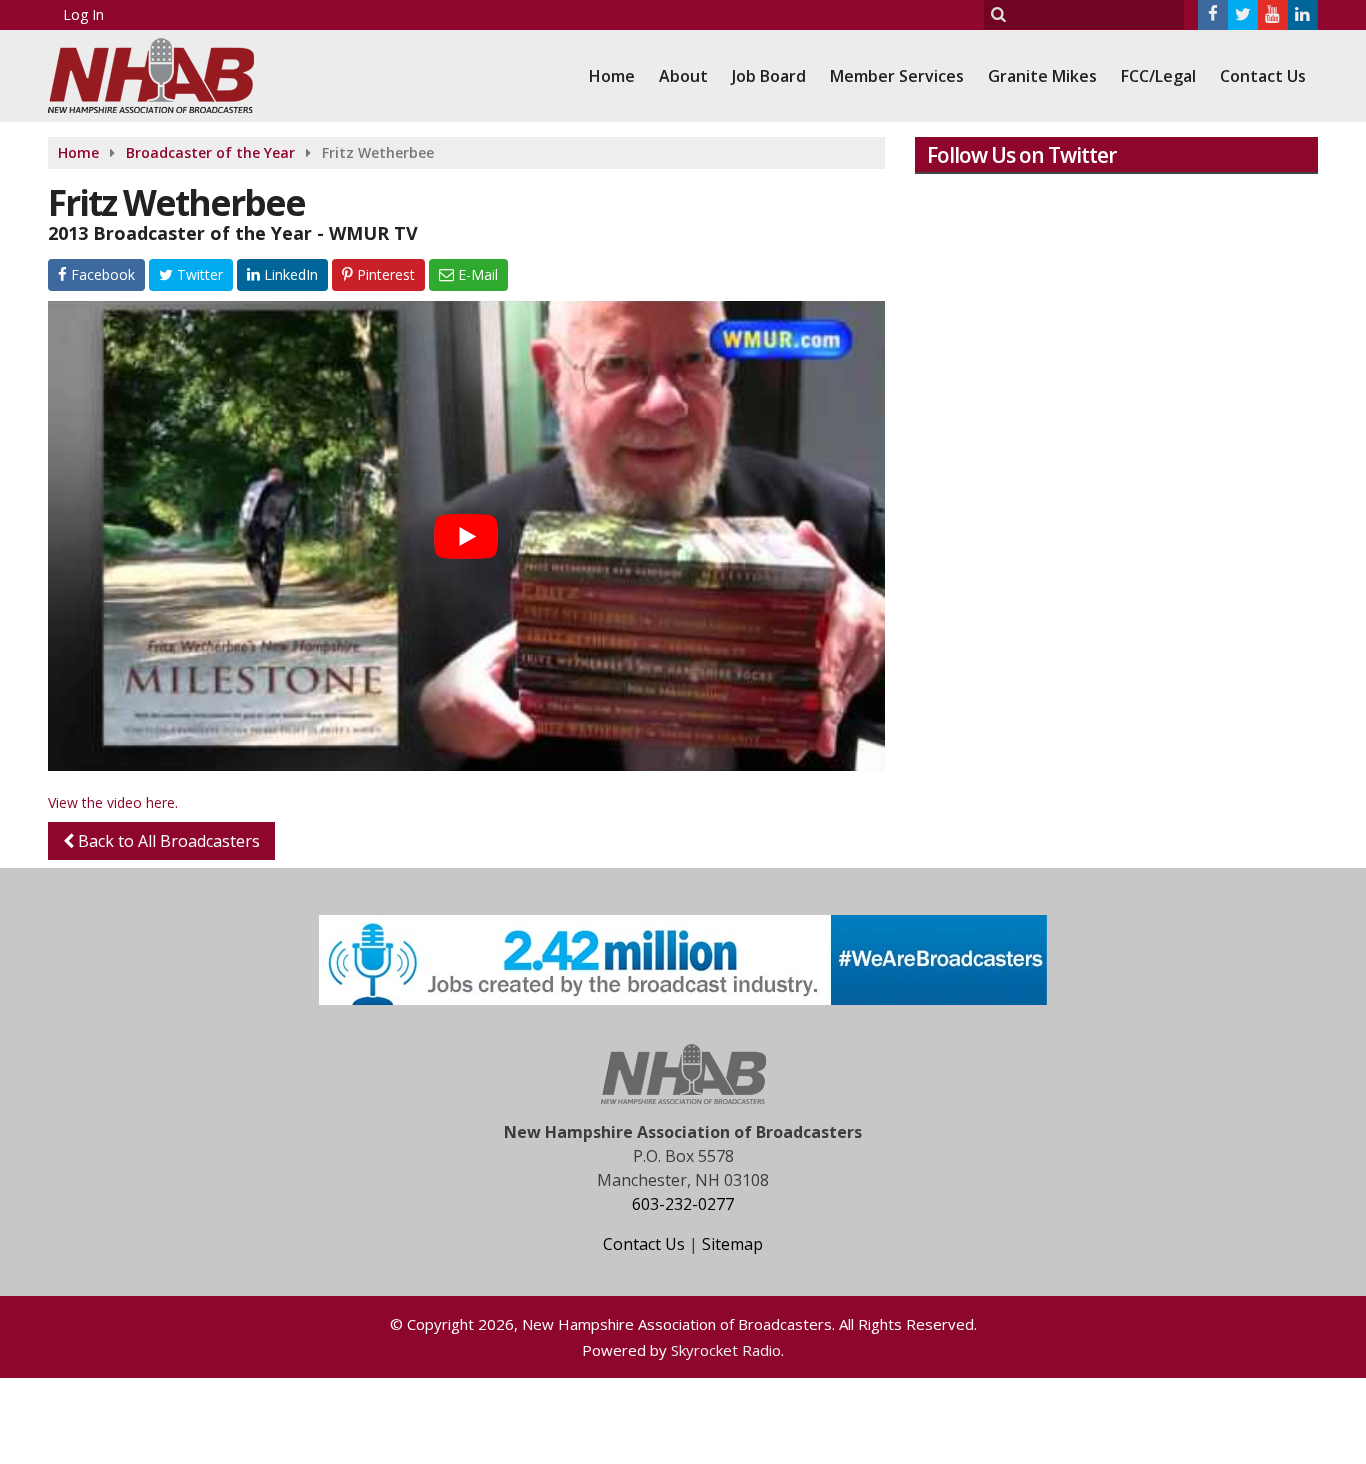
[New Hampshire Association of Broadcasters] (166, 73)
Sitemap (732, 1244)
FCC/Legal (1158, 76)
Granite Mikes (1042, 76)
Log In (83, 14)
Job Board (769, 76)
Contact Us (1263, 76)
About (683, 76)
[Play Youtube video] (466, 536)
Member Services (897, 76)
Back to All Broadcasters (167, 841)
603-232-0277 (683, 1204)
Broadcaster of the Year (210, 152)
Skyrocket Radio (726, 1350)
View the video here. (113, 802)
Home (612, 76)
